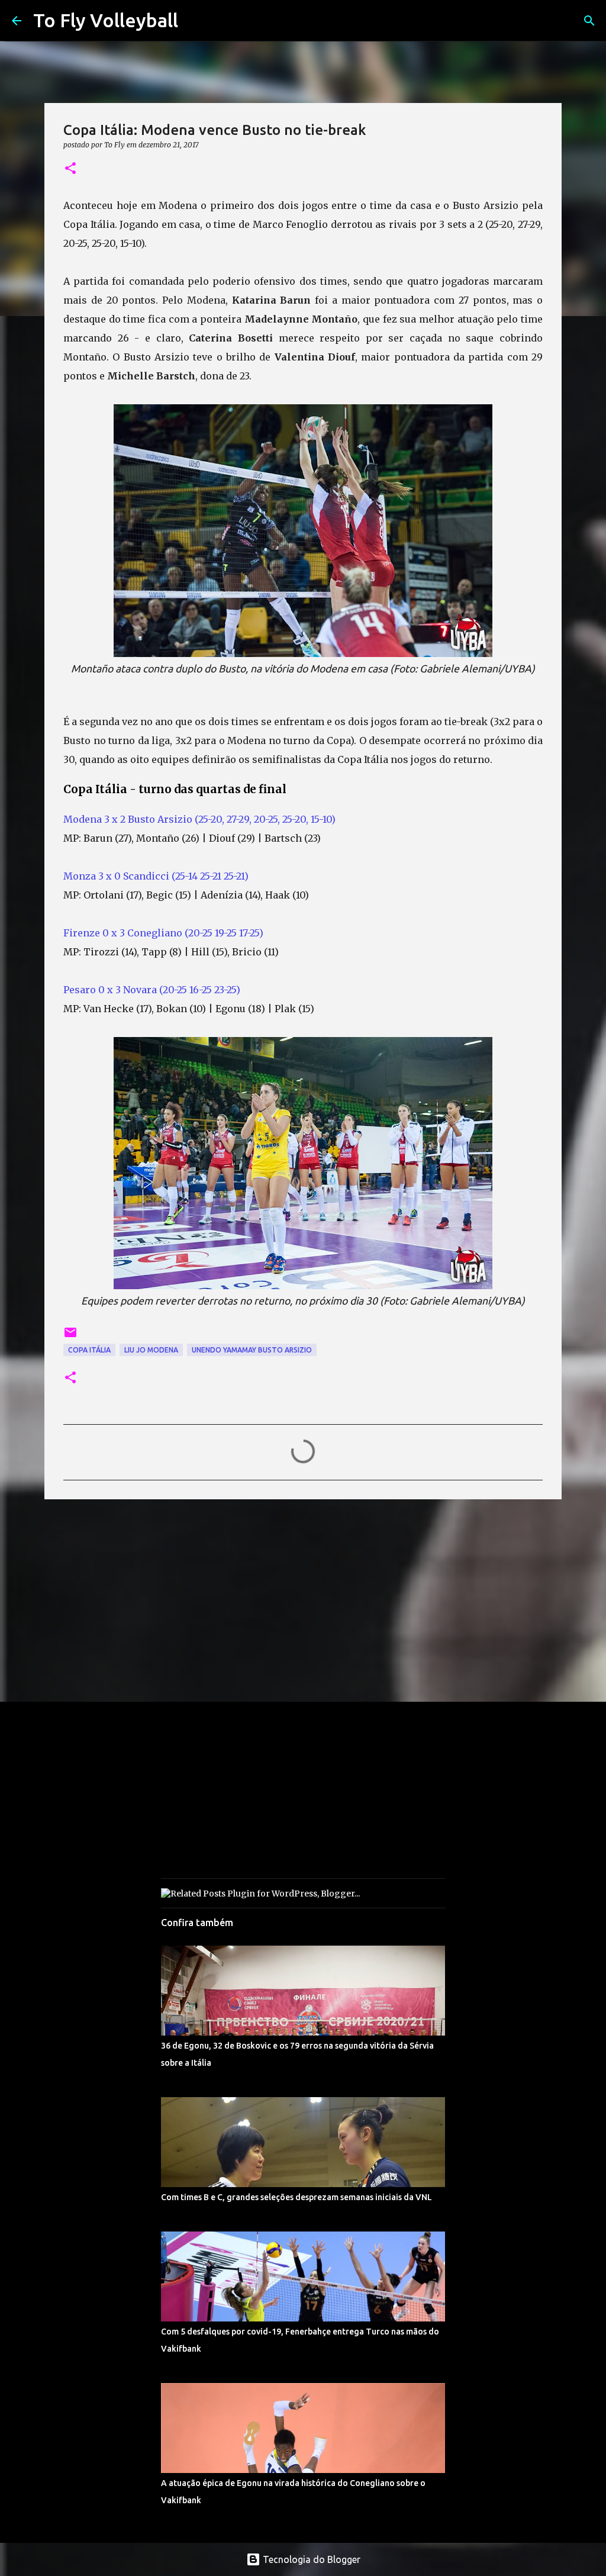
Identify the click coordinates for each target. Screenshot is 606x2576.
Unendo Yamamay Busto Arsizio (252, 1350)
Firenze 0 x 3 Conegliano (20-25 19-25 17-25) (165, 933)
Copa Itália (89, 1350)
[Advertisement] (303, 1600)
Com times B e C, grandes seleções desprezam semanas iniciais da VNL (296, 2197)
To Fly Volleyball (106, 20)
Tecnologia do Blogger (310, 2559)
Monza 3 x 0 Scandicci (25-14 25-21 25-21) (157, 876)
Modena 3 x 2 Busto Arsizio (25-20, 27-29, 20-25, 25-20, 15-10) (199, 819)
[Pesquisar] (589, 21)
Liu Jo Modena (151, 1350)
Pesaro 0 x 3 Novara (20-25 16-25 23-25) (153, 990)
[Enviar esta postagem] (70, 1337)
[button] (70, 169)
